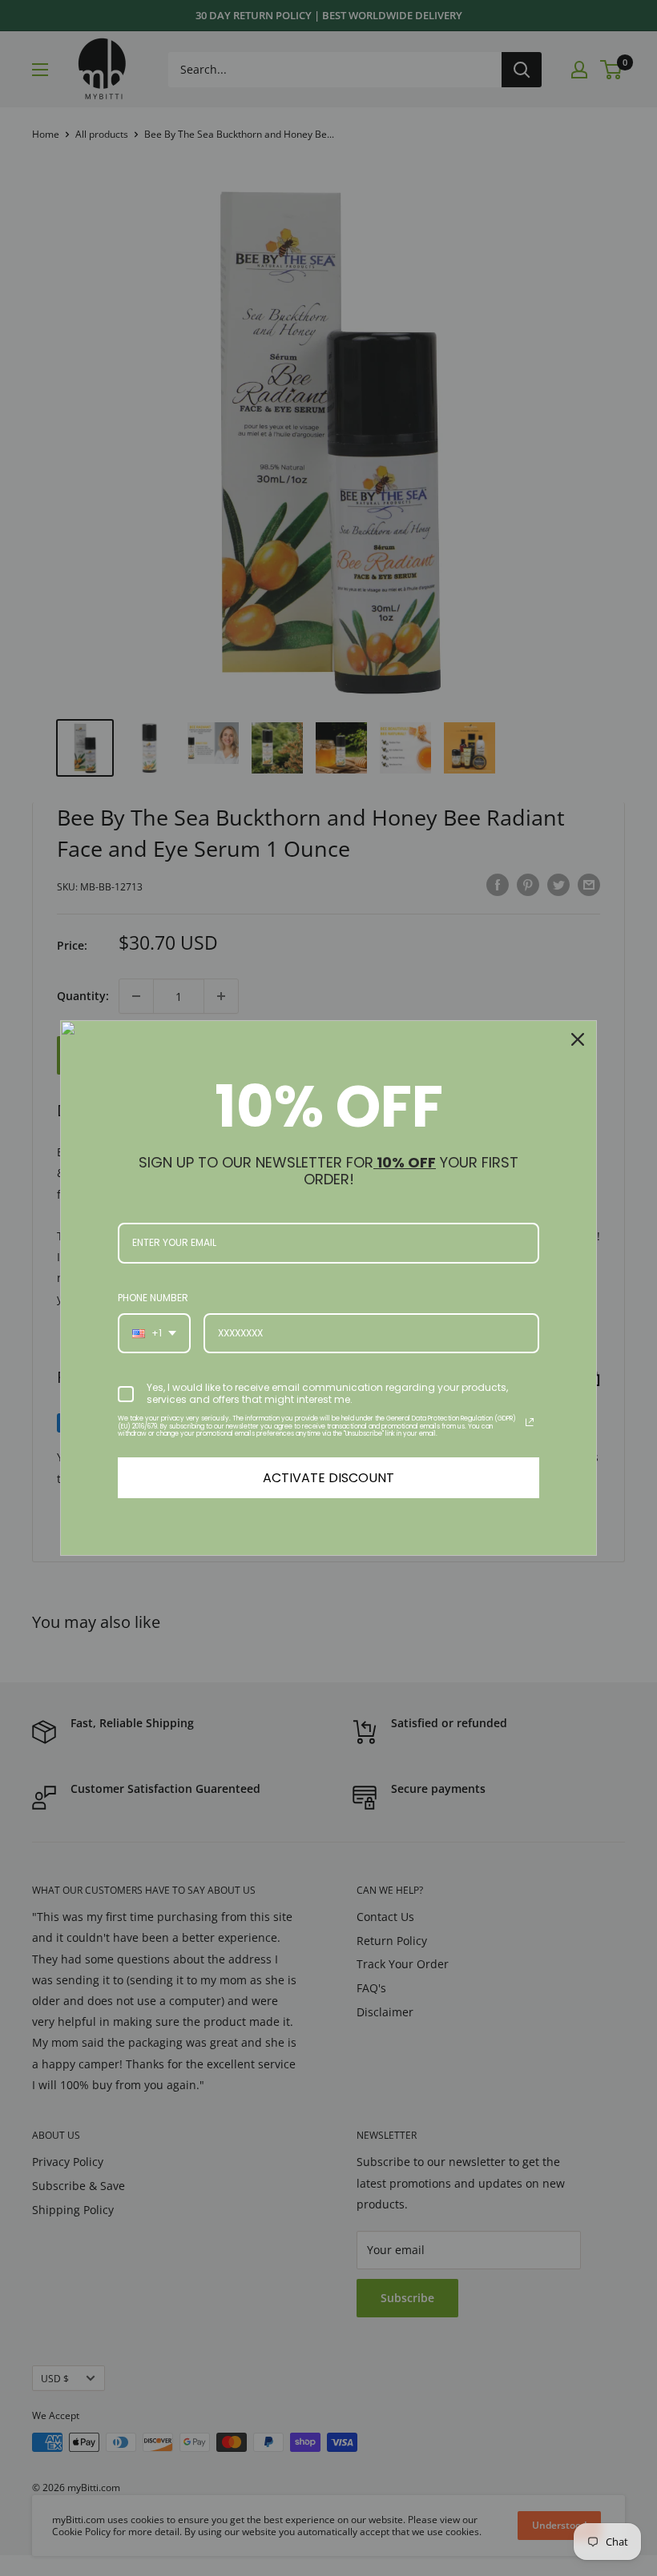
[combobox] (154, 1333)
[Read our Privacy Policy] (530, 1422)
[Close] (578, 1039)
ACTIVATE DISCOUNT (328, 1478)
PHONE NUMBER (153, 1298)
